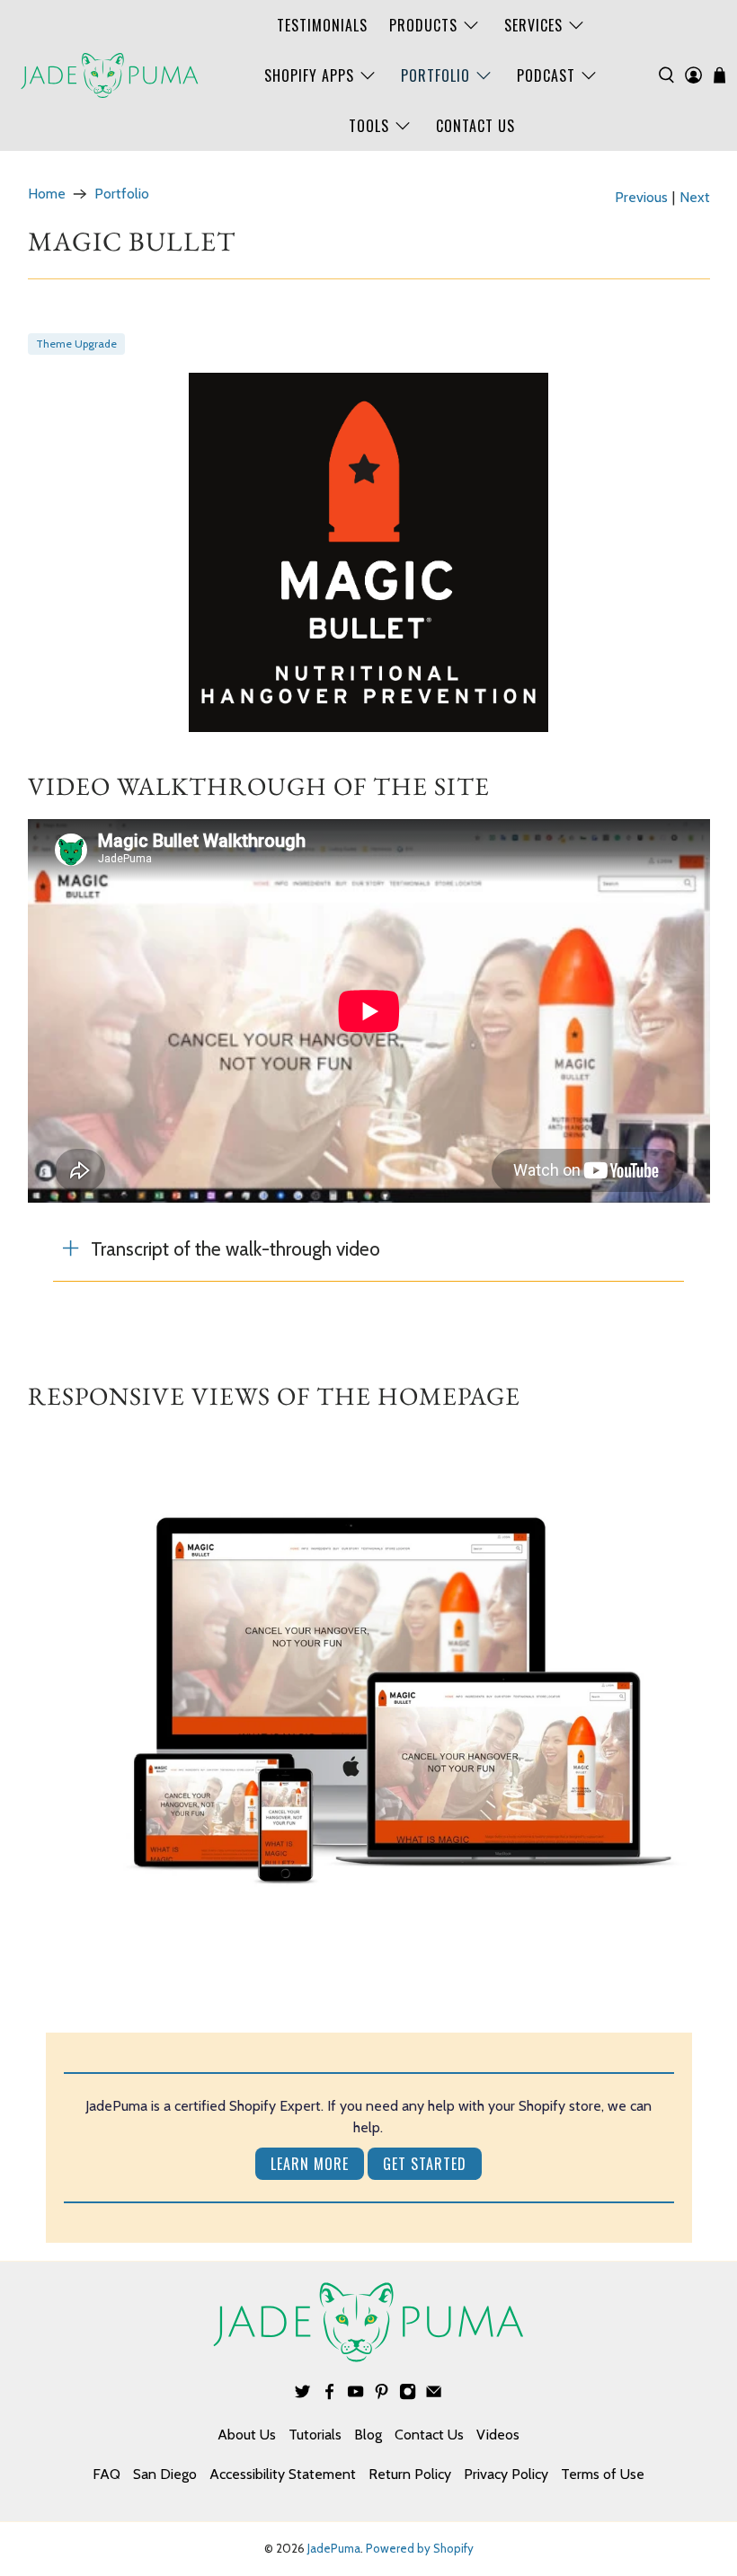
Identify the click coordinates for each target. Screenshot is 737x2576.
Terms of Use (603, 2474)
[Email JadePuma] (434, 2395)
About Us (247, 2435)
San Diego (165, 2474)
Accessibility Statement (283, 2474)
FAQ (107, 2474)
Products (423, 25)
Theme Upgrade (76, 344)
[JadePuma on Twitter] (302, 2395)
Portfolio (435, 75)
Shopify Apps (309, 75)
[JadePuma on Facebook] (329, 2395)
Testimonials (322, 25)
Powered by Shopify (420, 2548)
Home (47, 194)
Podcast (546, 75)
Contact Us (475, 126)
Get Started (425, 2164)
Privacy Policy (506, 2474)
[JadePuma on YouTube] (355, 2395)
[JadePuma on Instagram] (408, 2395)
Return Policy (410, 2474)
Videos (498, 2435)
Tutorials (315, 2435)
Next (695, 198)
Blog (368, 2435)
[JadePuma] (110, 75)
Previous (641, 198)
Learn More (310, 2164)
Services (533, 25)
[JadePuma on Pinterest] (382, 2395)
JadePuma (334, 2548)
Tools (369, 126)
